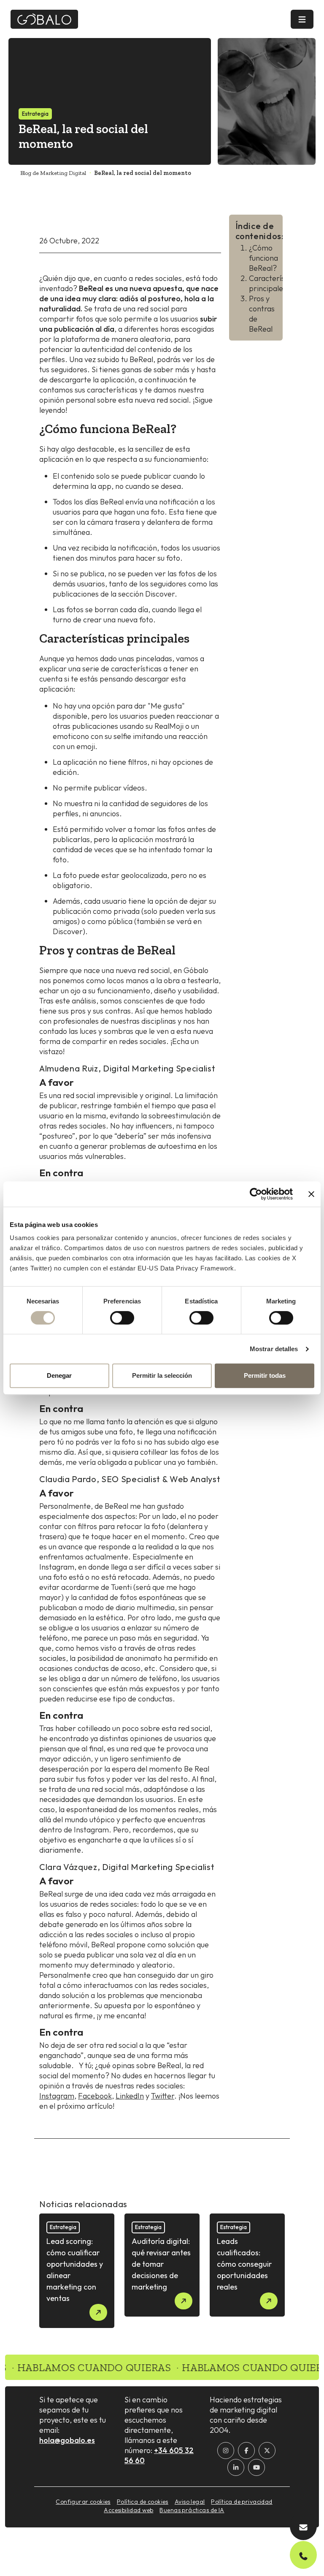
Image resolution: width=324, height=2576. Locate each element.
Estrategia (35, 114)
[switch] (122, 1318)
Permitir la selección (162, 1375)
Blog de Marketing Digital (53, 173)
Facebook (95, 2096)
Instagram (57, 2096)
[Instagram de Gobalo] (226, 2451)
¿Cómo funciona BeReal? (263, 258)
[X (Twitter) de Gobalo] (267, 2451)
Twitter (163, 2096)
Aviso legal (190, 2502)
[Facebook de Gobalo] (246, 2451)
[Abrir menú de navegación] (302, 19)
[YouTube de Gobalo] (256, 2467)
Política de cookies (143, 2502)
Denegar (59, 1375)
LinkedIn (130, 2096)
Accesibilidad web (128, 2510)
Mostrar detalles (274, 1349)
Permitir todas (265, 1375)
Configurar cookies (83, 2502)
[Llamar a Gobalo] (303, 2555)
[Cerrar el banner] (311, 1194)
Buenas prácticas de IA (192, 2510)
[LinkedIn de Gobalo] (236, 2467)
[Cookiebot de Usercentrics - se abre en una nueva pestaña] (256, 1194)
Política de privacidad (242, 2502)
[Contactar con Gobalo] (303, 2526)
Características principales (275, 283)
